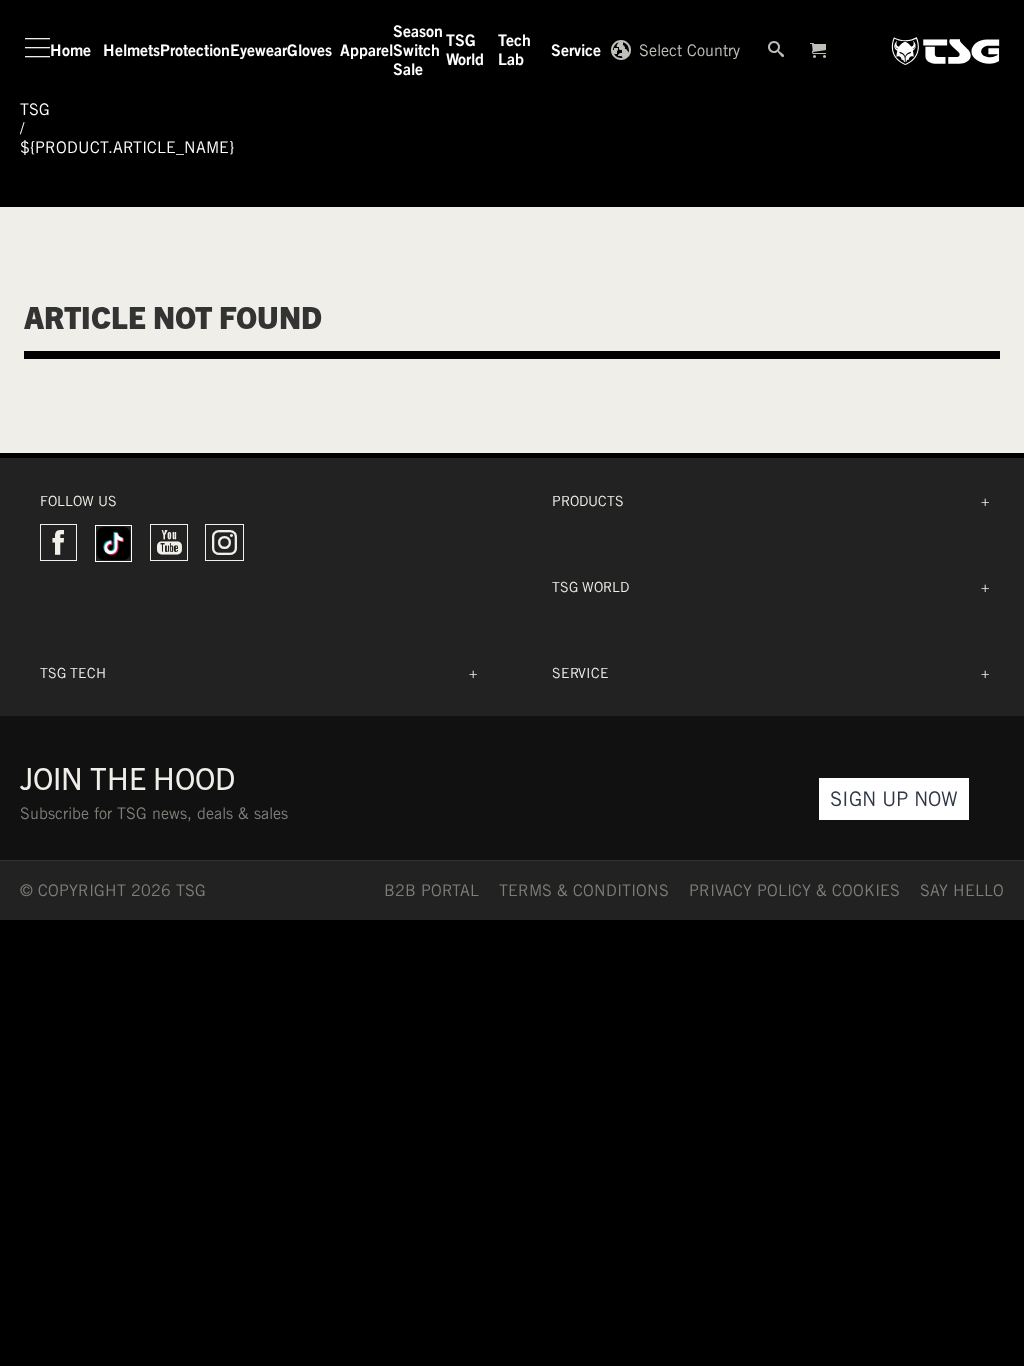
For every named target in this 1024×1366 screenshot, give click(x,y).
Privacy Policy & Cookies (794, 890)
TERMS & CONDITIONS (584, 890)
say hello (962, 890)
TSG (35, 109)
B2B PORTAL (431, 890)
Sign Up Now (894, 798)
